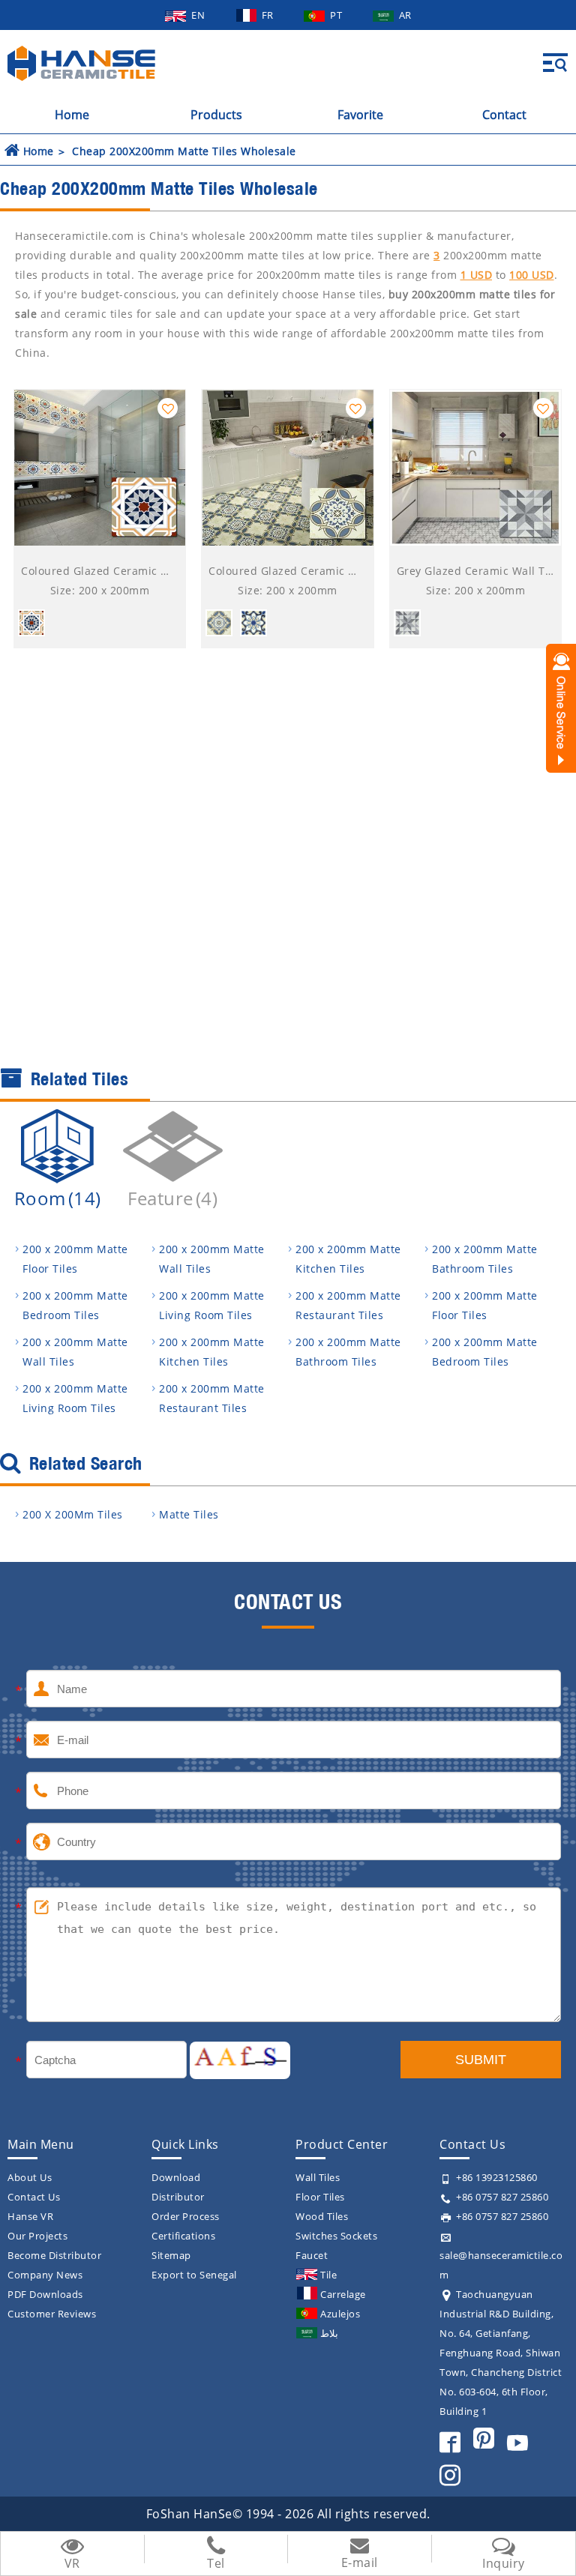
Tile (328, 2275)
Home (72, 115)
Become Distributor (54, 2255)
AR (405, 15)
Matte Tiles (189, 1514)
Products (216, 115)
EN (199, 15)
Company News (45, 2275)
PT (337, 15)
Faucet (312, 2255)
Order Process (186, 2216)
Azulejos (340, 2314)
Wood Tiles (322, 2216)
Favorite (360, 115)
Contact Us (34, 2197)
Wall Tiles (318, 2177)
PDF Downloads (45, 2294)
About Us (30, 2177)
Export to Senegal (194, 2275)
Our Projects (37, 2236)
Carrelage (343, 2294)
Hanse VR (30, 2216)
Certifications (183, 2236)
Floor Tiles (320, 2197)
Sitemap (171, 2255)
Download (176, 2177)
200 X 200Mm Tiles (73, 1514)
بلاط (329, 2333)
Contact (504, 115)
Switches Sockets (336, 2236)
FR (269, 15)
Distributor (178, 2197)
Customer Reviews (52, 2314)
